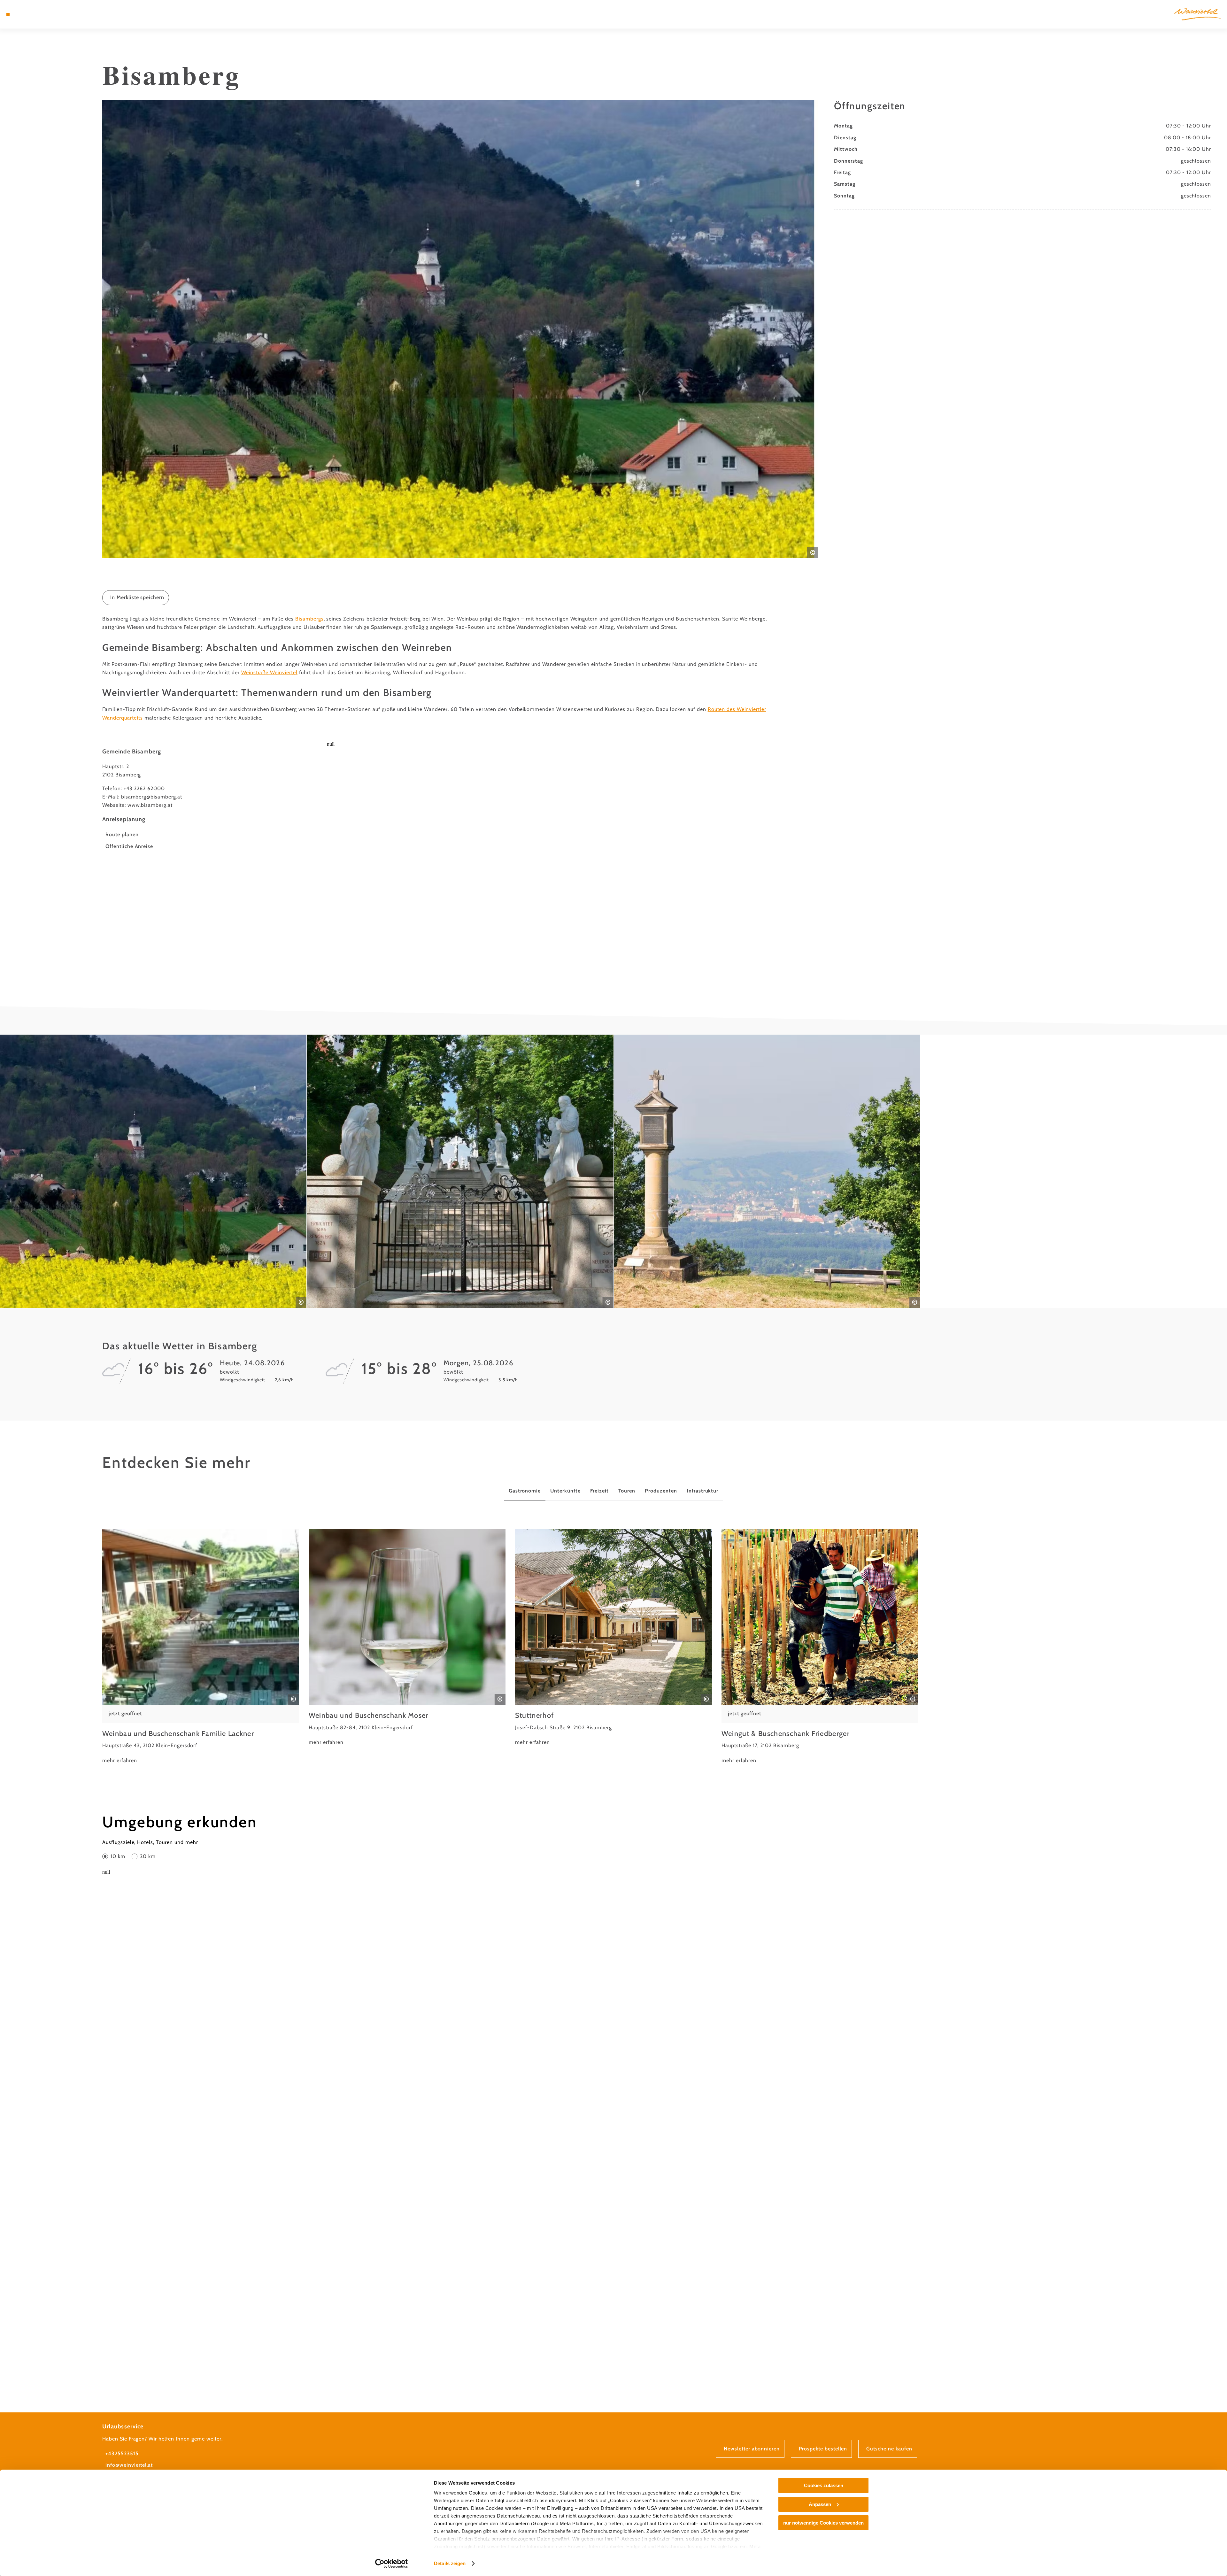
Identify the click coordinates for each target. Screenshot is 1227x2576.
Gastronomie (525, 1491)
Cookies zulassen (824, 2485)
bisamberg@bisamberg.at (152, 797)
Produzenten (661, 1491)
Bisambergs (309, 619)
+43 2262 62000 (144, 788)
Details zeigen (450, 2563)
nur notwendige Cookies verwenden (823, 2523)
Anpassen (820, 2504)
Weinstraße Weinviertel (269, 672)
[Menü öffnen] (8, 14)
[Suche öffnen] (45, 14)
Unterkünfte (565, 1491)
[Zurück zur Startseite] (1197, 14)
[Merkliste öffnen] (35, 14)
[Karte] (26, 14)
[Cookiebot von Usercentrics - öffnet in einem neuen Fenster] (392, 2564)
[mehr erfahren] (201, 1647)
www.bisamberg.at (150, 805)
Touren (627, 1491)
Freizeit (599, 1491)
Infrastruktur (702, 1491)
